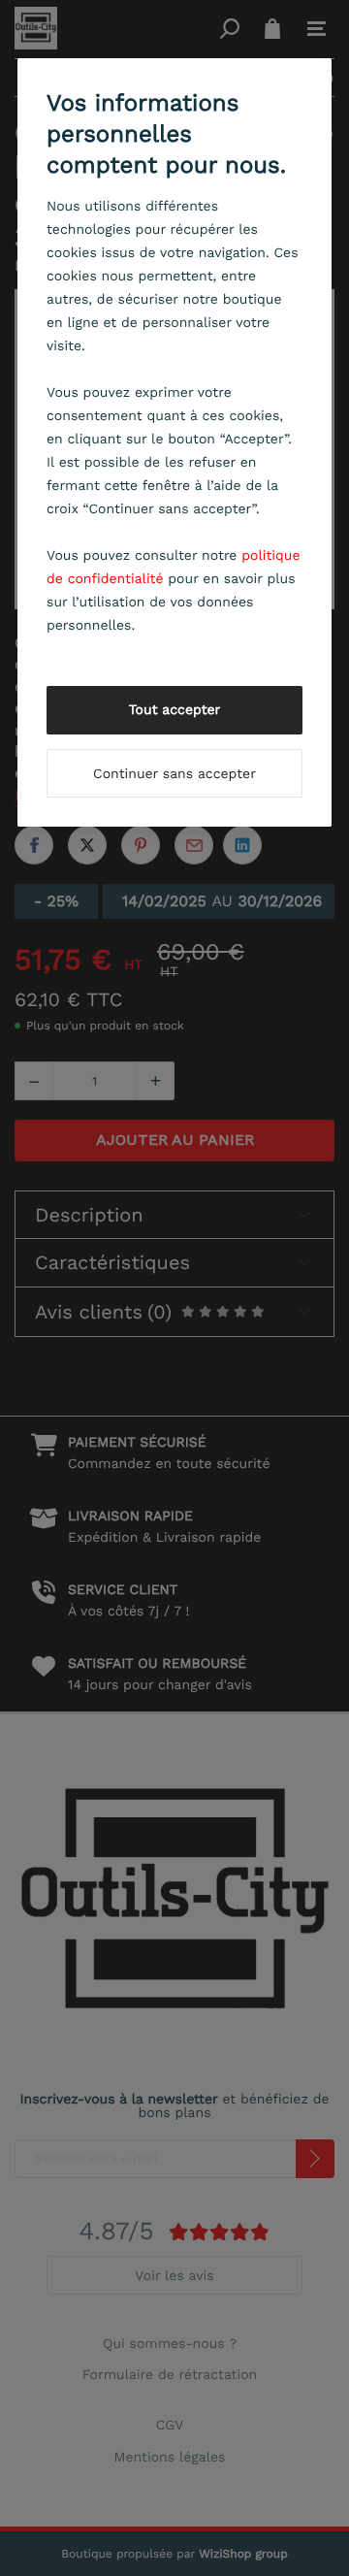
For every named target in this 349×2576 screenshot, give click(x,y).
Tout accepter (175, 710)
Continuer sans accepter (174, 774)
